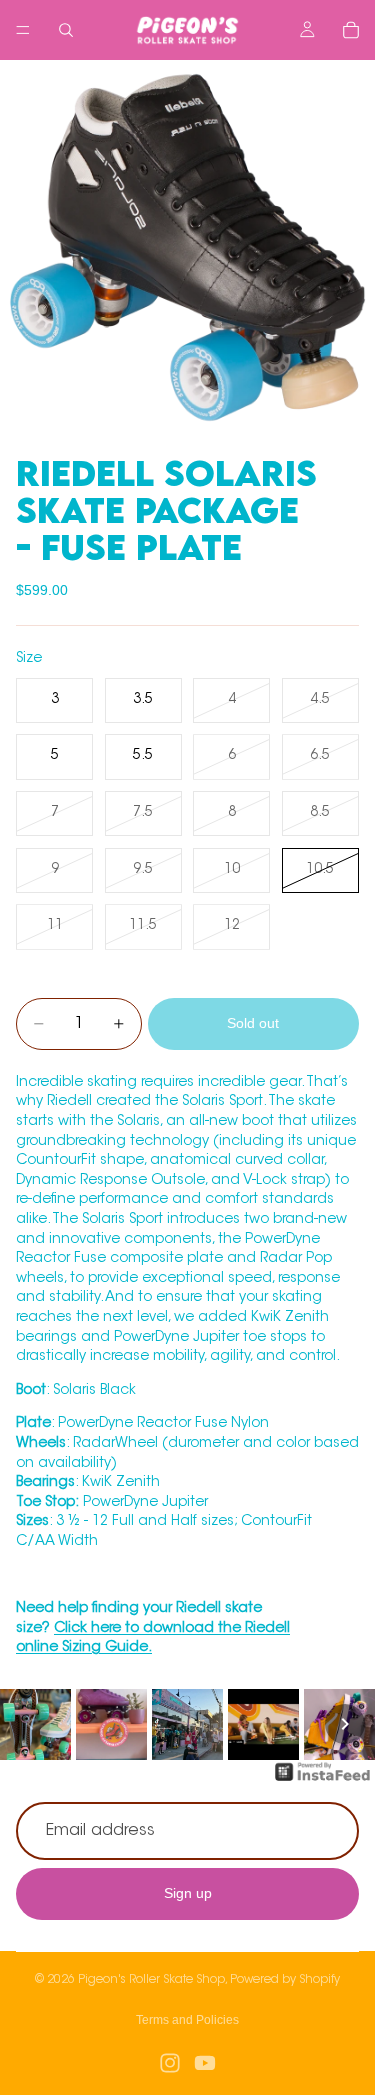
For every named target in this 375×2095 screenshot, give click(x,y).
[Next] (345, 1724)
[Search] (66, 30)
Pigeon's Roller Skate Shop (151, 1980)
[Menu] (23, 30)
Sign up (188, 1894)
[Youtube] (205, 2063)
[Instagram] (170, 2063)
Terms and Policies (187, 2020)
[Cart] (351, 30)
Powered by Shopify (285, 1980)
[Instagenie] (323, 1782)
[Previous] (30, 1724)
